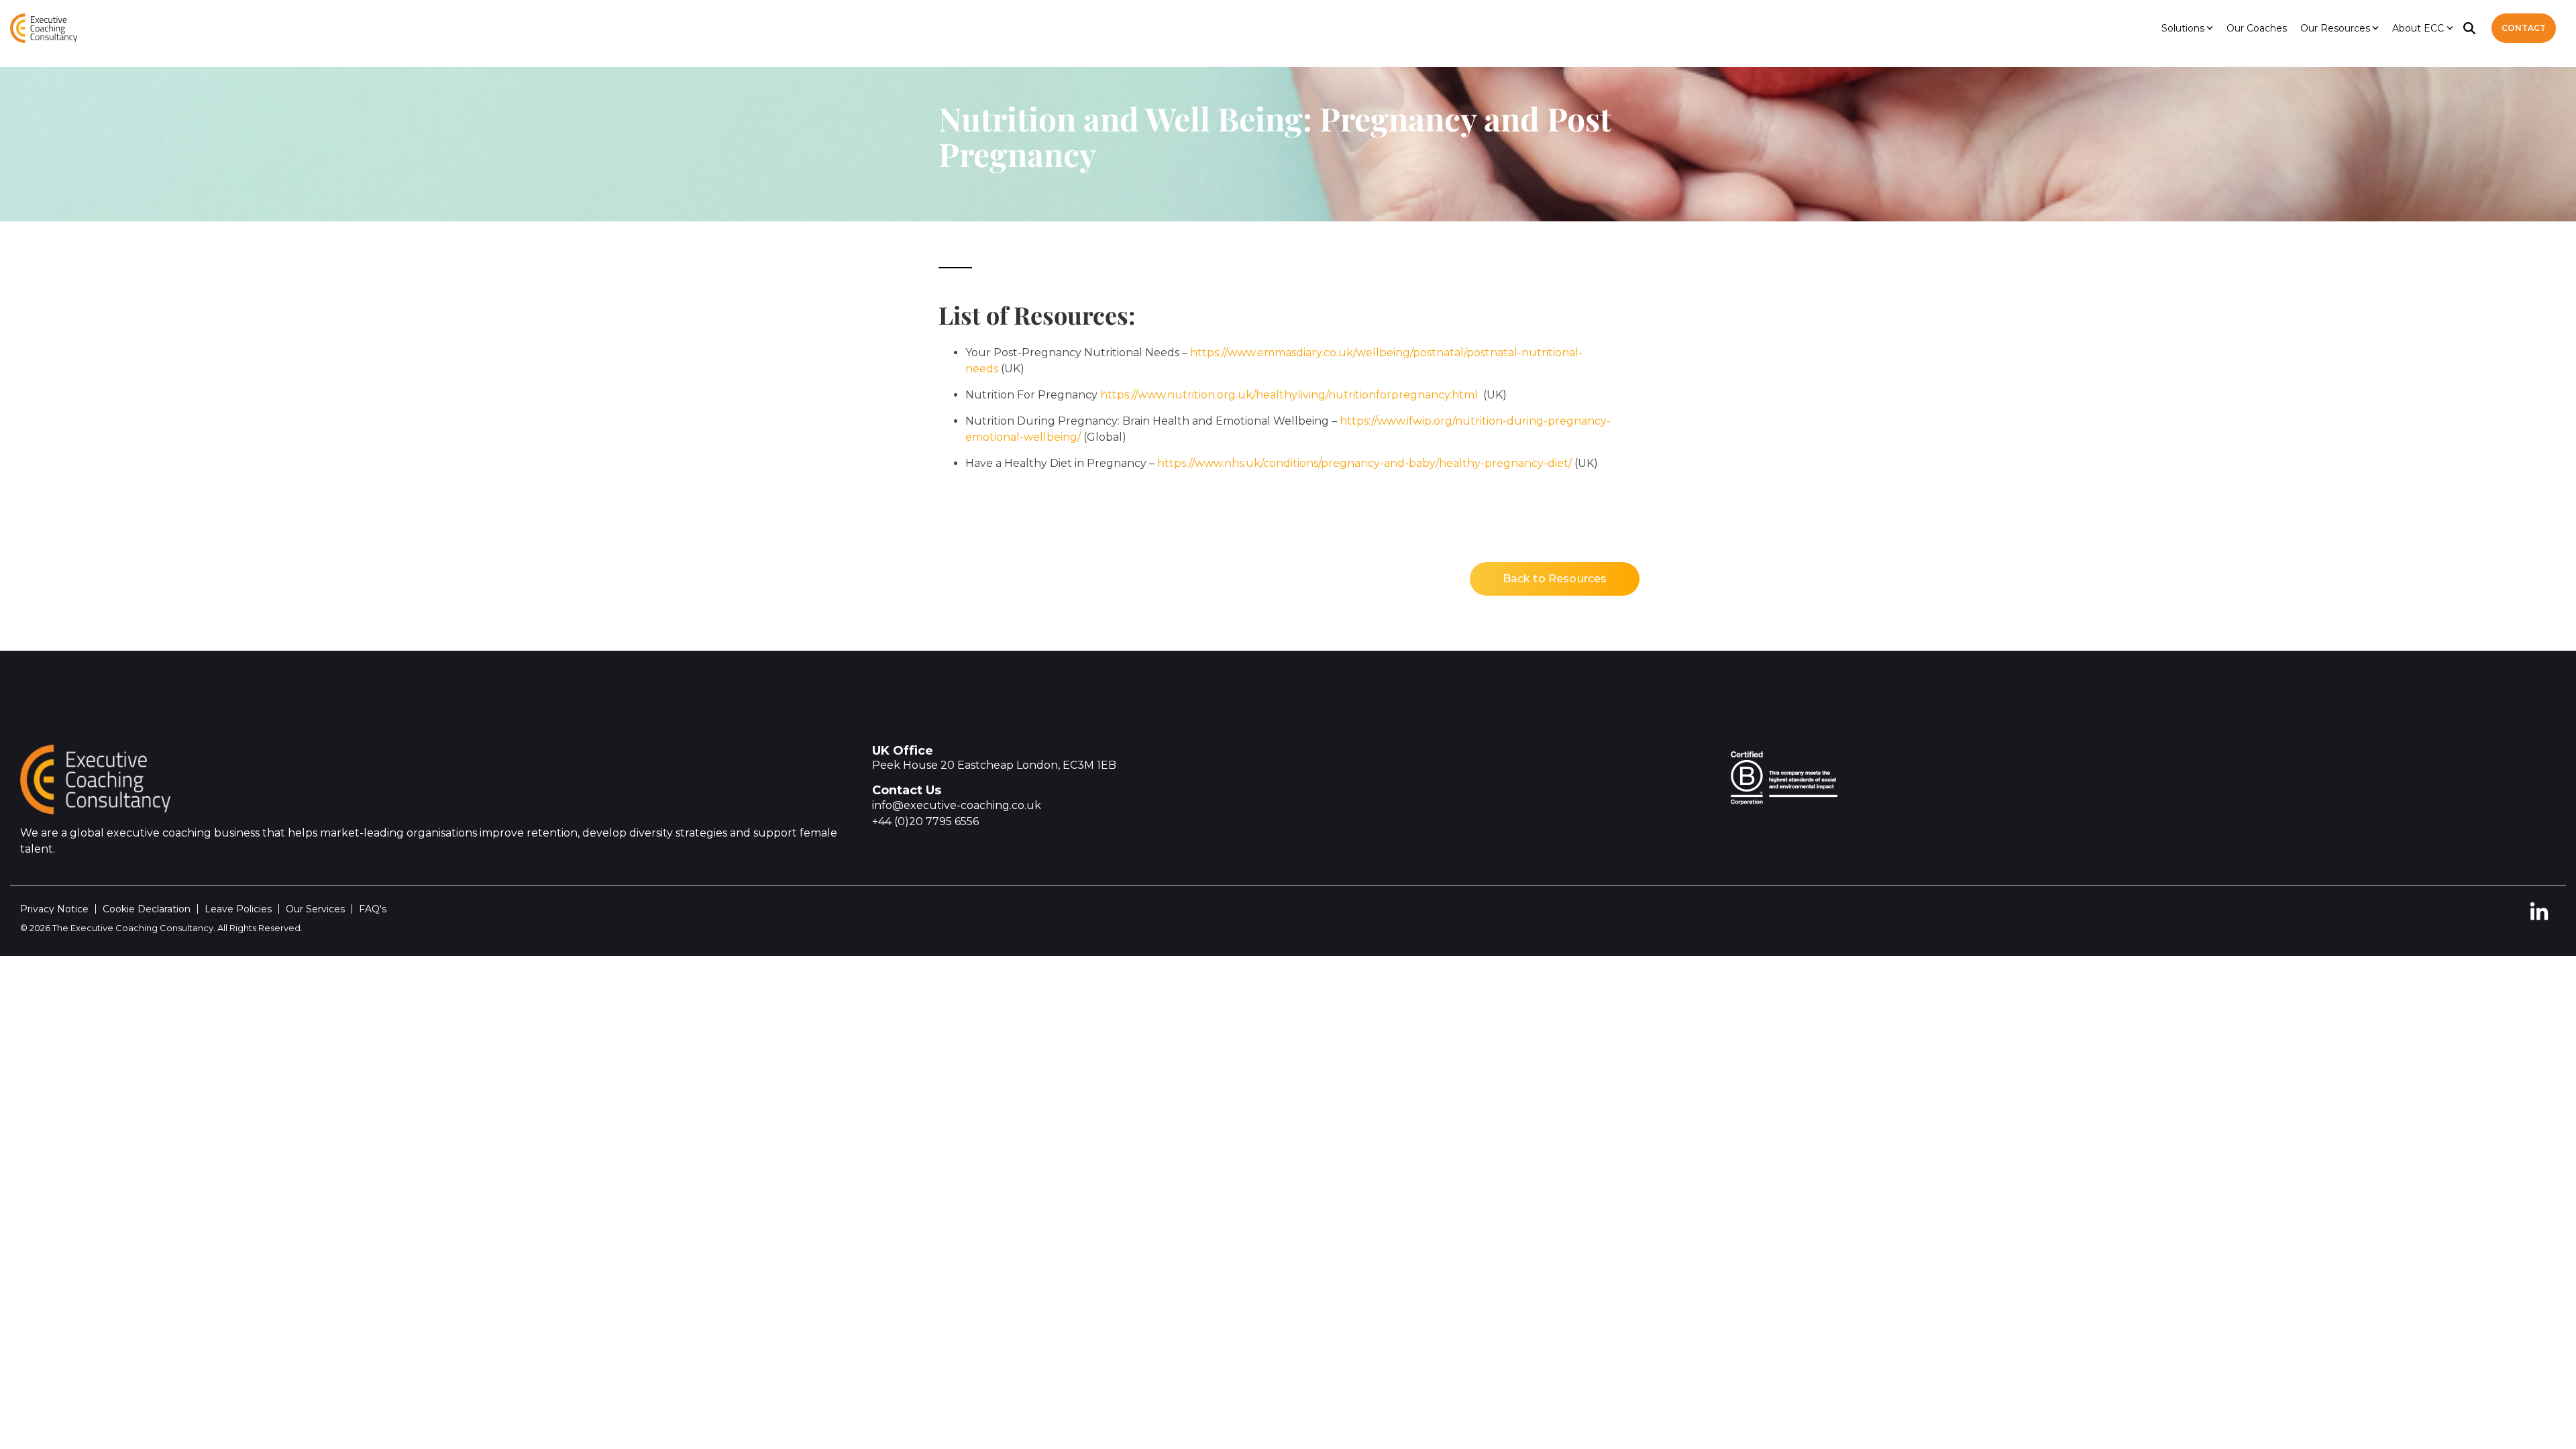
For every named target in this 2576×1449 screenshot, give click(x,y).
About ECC (2418, 28)
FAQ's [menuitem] (373, 909)
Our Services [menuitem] (315, 909)
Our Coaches (2257, 28)
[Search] (2469, 28)
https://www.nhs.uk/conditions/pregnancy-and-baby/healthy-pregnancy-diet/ (1364, 463)
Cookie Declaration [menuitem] (147, 909)
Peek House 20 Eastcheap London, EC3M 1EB (994, 765)
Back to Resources (1555, 579)
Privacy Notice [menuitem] (54, 909)
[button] (2539, 917)
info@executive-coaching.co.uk (957, 805)
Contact (2524, 28)
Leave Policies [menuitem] (238, 909)
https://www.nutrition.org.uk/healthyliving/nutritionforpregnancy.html (1290, 395)
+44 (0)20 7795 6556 (925, 821)
